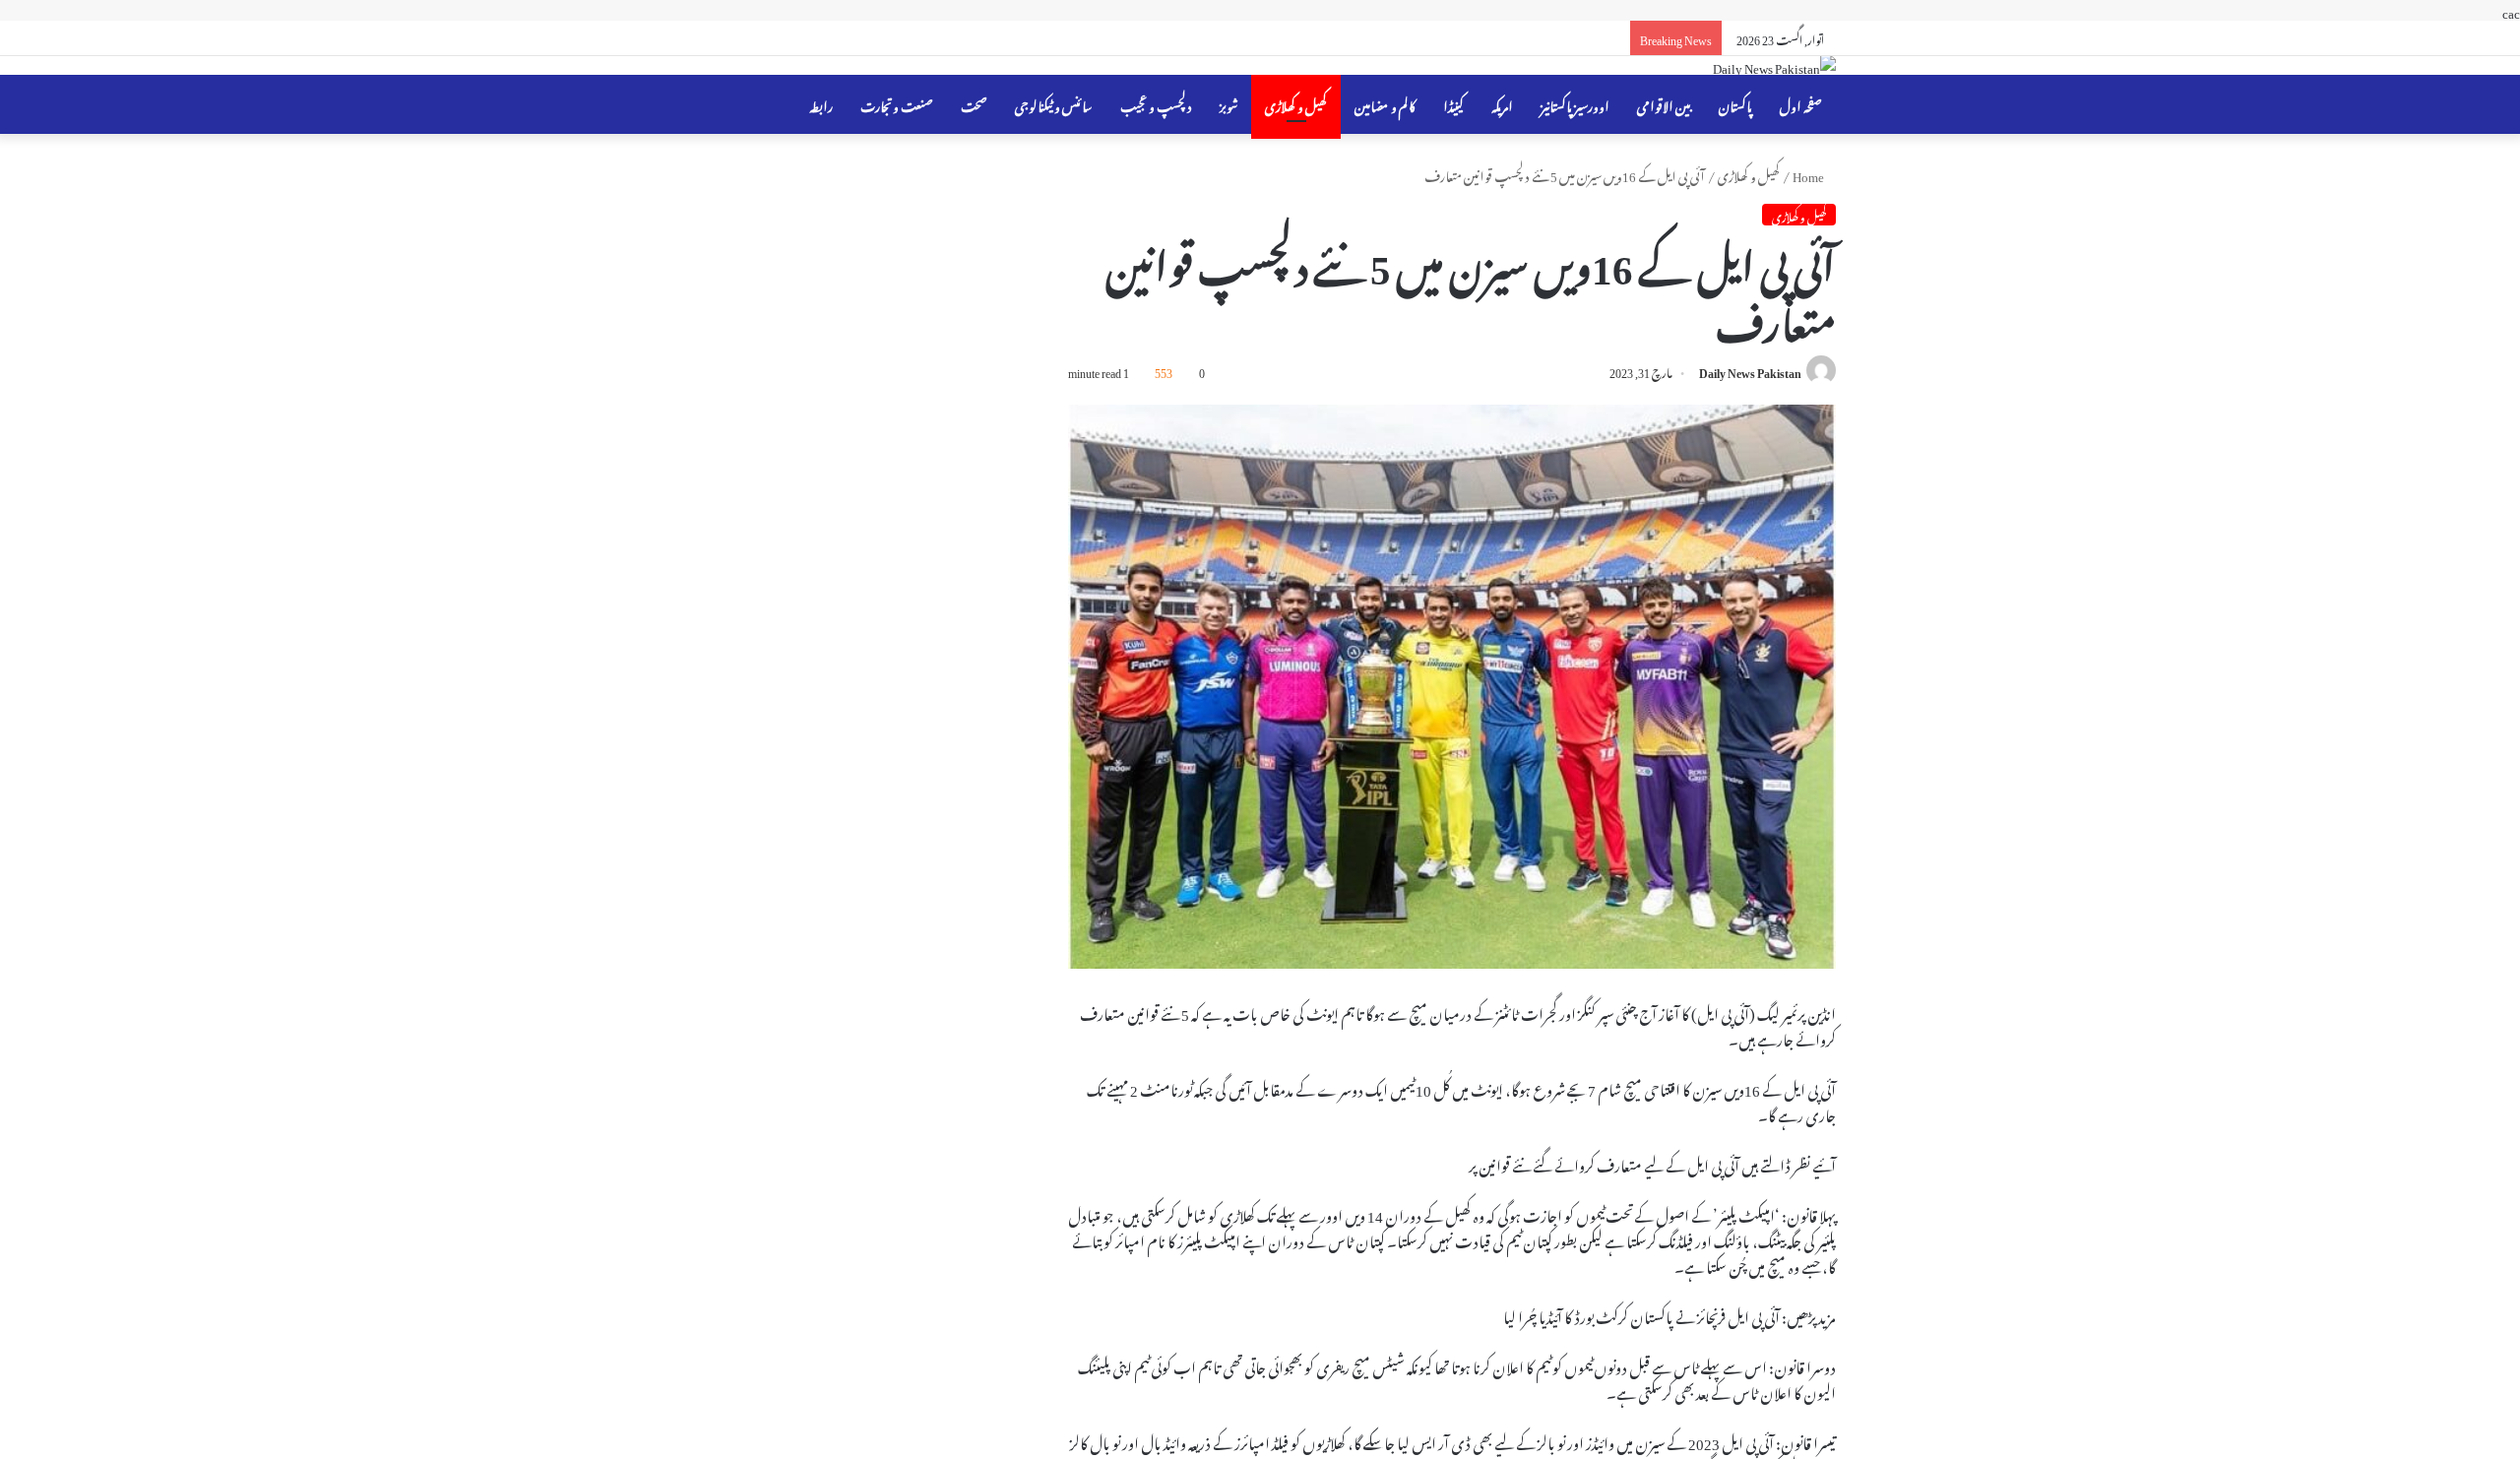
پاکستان (1735, 104)
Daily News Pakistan (1750, 370)
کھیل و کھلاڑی (1296, 104)
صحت (974, 104)
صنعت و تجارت (897, 104)
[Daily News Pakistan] (1774, 65)
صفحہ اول (1801, 104)
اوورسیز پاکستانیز (1575, 104)
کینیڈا (1453, 104)
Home (1809, 174)
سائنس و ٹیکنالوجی (1054, 104)
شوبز (1228, 104)
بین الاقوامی (1664, 104)
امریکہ (1502, 104)
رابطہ (821, 104)
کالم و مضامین (1385, 104)
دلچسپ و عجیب (1156, 104)
